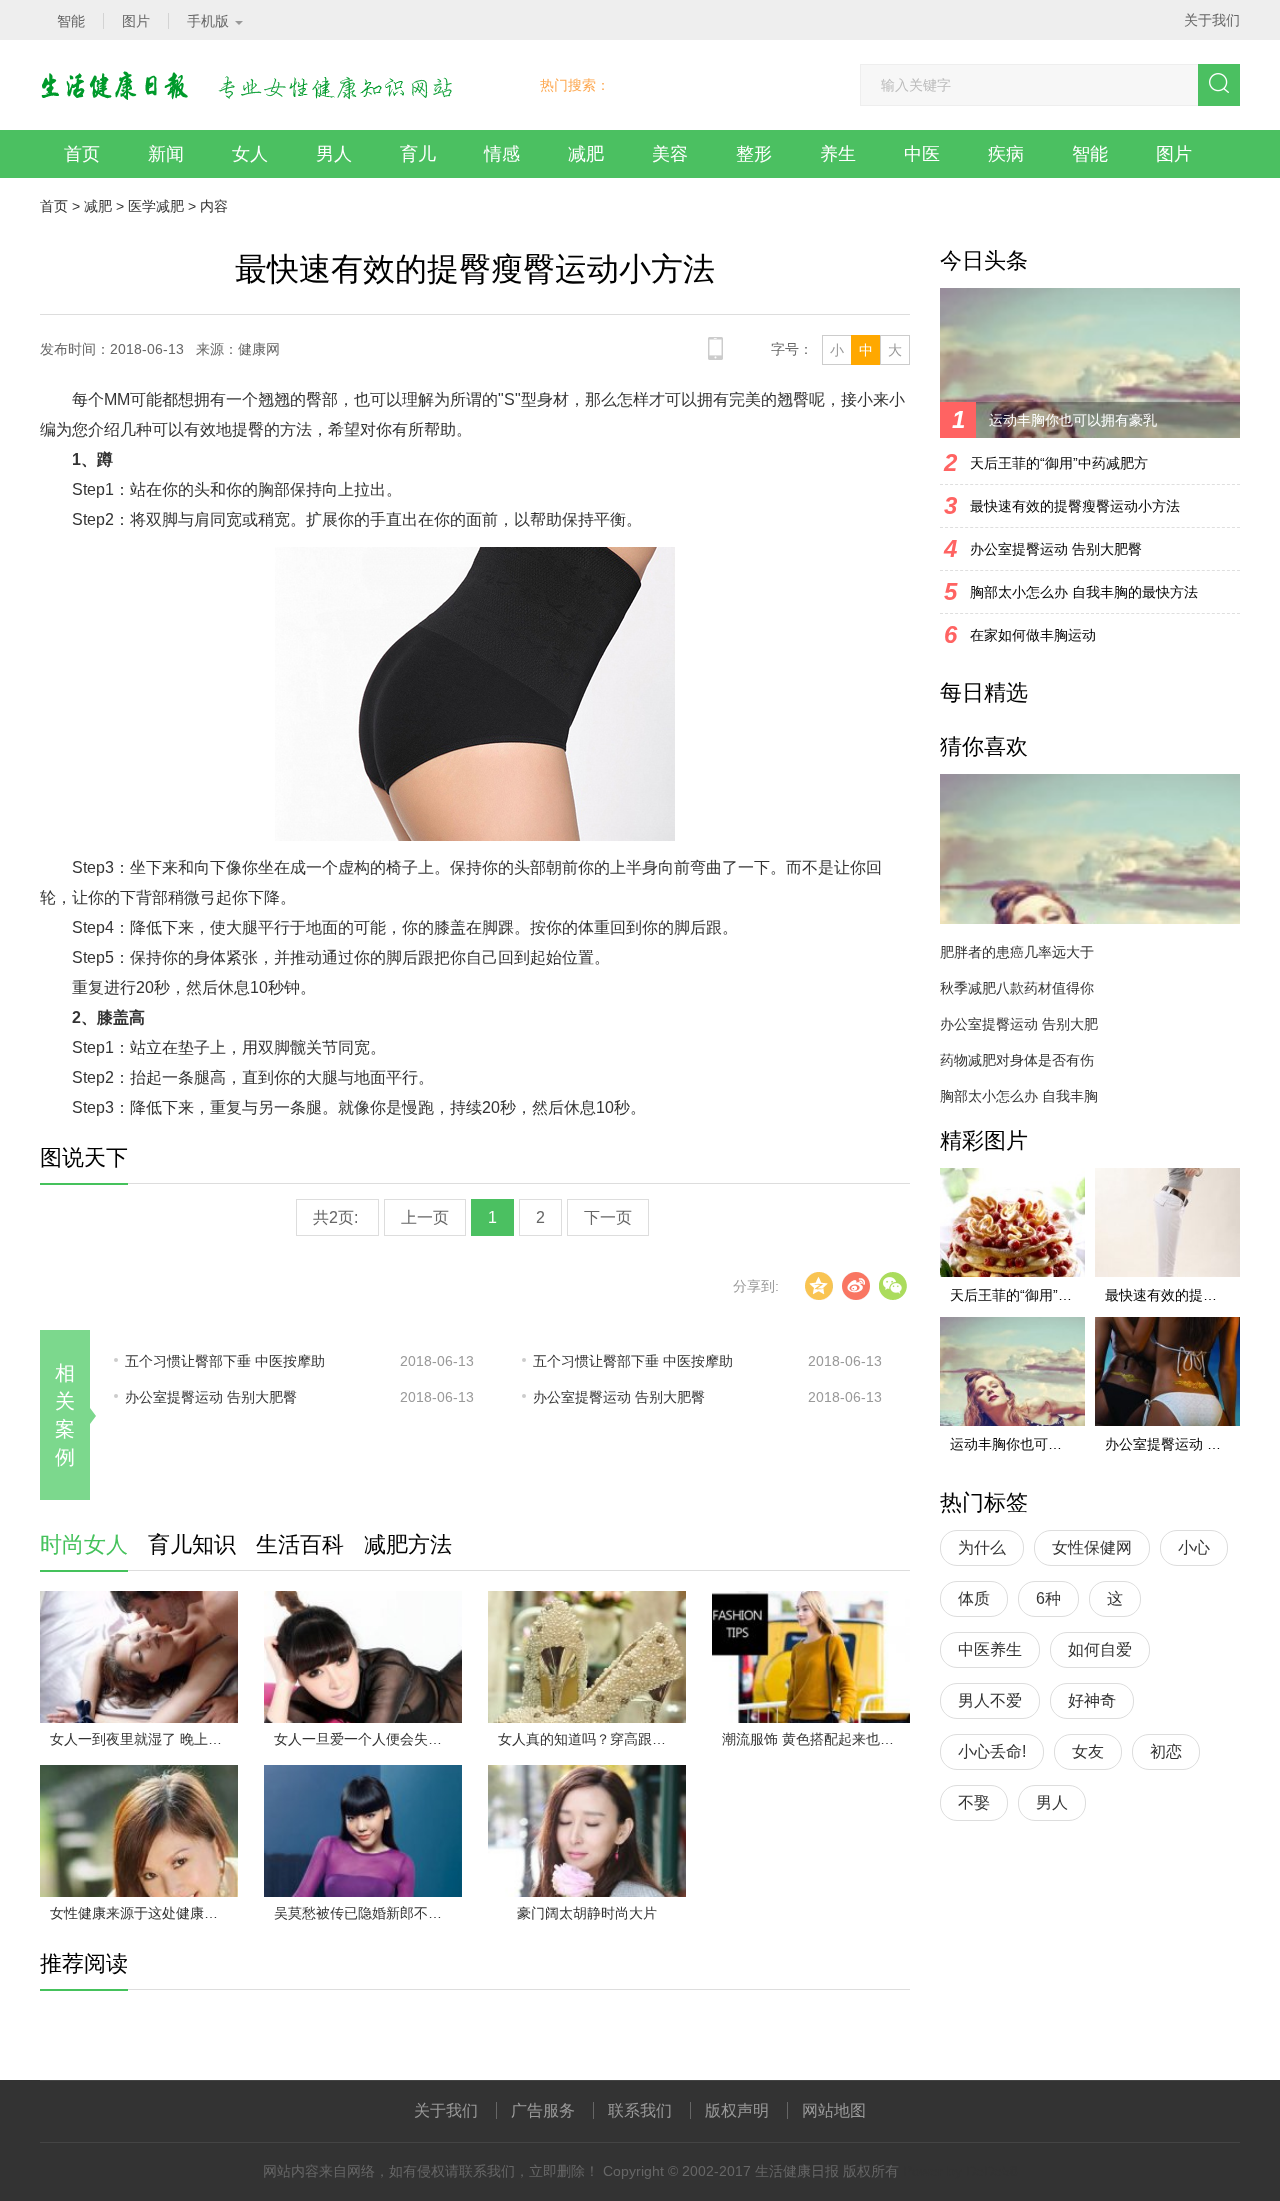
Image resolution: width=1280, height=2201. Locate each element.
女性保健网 (1092, 1547)
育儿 (418, 154)
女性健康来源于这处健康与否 (141, 1913)
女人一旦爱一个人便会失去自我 (368, 1739)
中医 (922, 154)
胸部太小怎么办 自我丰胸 (1019, 1096)
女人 (250, 154)
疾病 (1006, 154)
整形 (754, 154)
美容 (670, 154)
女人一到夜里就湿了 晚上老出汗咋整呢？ (144, 1739)
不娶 (974, 1802)
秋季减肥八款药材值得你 (1017, 988)
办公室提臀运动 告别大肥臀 (211, 1397)
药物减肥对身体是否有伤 (1017, 1060)
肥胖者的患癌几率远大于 (1017, 952)
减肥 (586, 154)
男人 (334, 154)
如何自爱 (1100, 1649)
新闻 (166, 154)
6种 (1048, 1598)
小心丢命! (992, 1751)
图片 (1174, 154)
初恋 (1166, 1751)
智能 (1090, 154)
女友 (1088, 1751)
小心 (1194, 1547)
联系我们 (640, 2110)
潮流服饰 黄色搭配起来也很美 (815, 1739)
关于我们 (1212, 20)
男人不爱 (990, 1700)
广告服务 (543, 2110)
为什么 (982, 1547)
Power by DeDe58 (960, 2171)
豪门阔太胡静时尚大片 (587, 1913)
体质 (974, 1598)
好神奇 (1092, 1700)
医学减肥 (156, 206)
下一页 (608, 1217)
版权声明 (737, 2110)
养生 (838, 154)
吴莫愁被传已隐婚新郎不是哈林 (368, 1913)
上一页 (425, 1217)
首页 (82, 154)
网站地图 (834, 2110)
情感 (502, 154)
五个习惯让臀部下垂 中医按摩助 (225, 1361)
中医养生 (990, 1649)
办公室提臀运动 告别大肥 (1019, 1024)
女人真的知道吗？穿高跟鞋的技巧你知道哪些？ (592, 1739)
